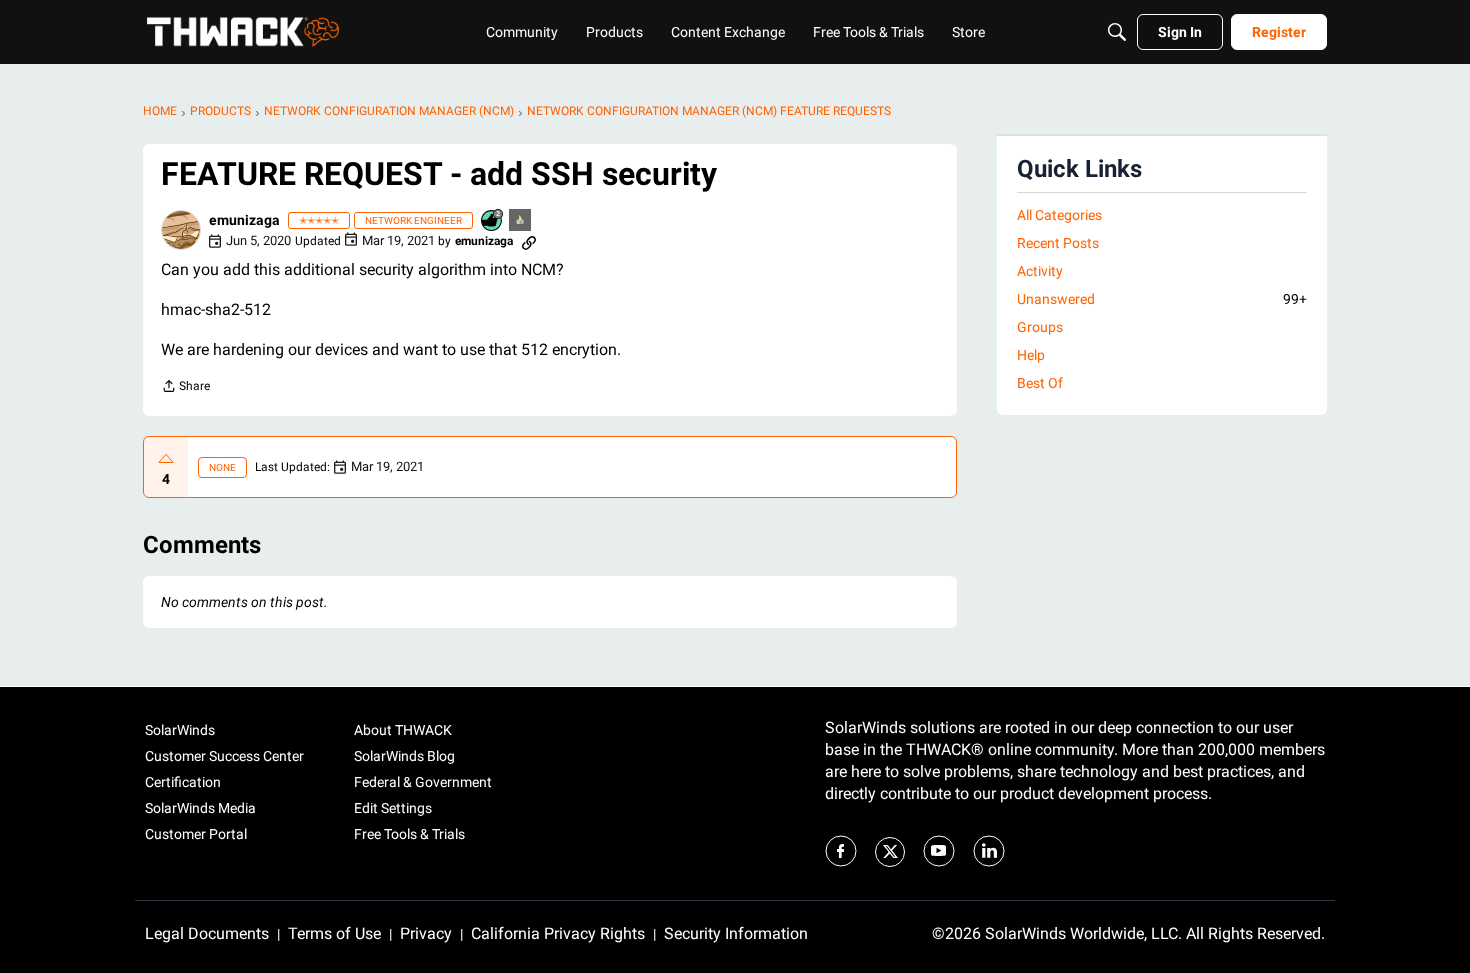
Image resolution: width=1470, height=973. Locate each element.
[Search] (1117, 32)
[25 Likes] (493, 221)
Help (1031, 355)
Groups (1040, 327)
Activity (1040, 271)
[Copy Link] (529, 241)
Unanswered (1162, 299)
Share (185, 388)
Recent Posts (1058, 243)
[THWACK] (243, 32)
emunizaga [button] (244, 220)
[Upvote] (166, 459)
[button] (181, 230)
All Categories (1059, 215)
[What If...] (521, 221)
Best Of (1040, 383)
